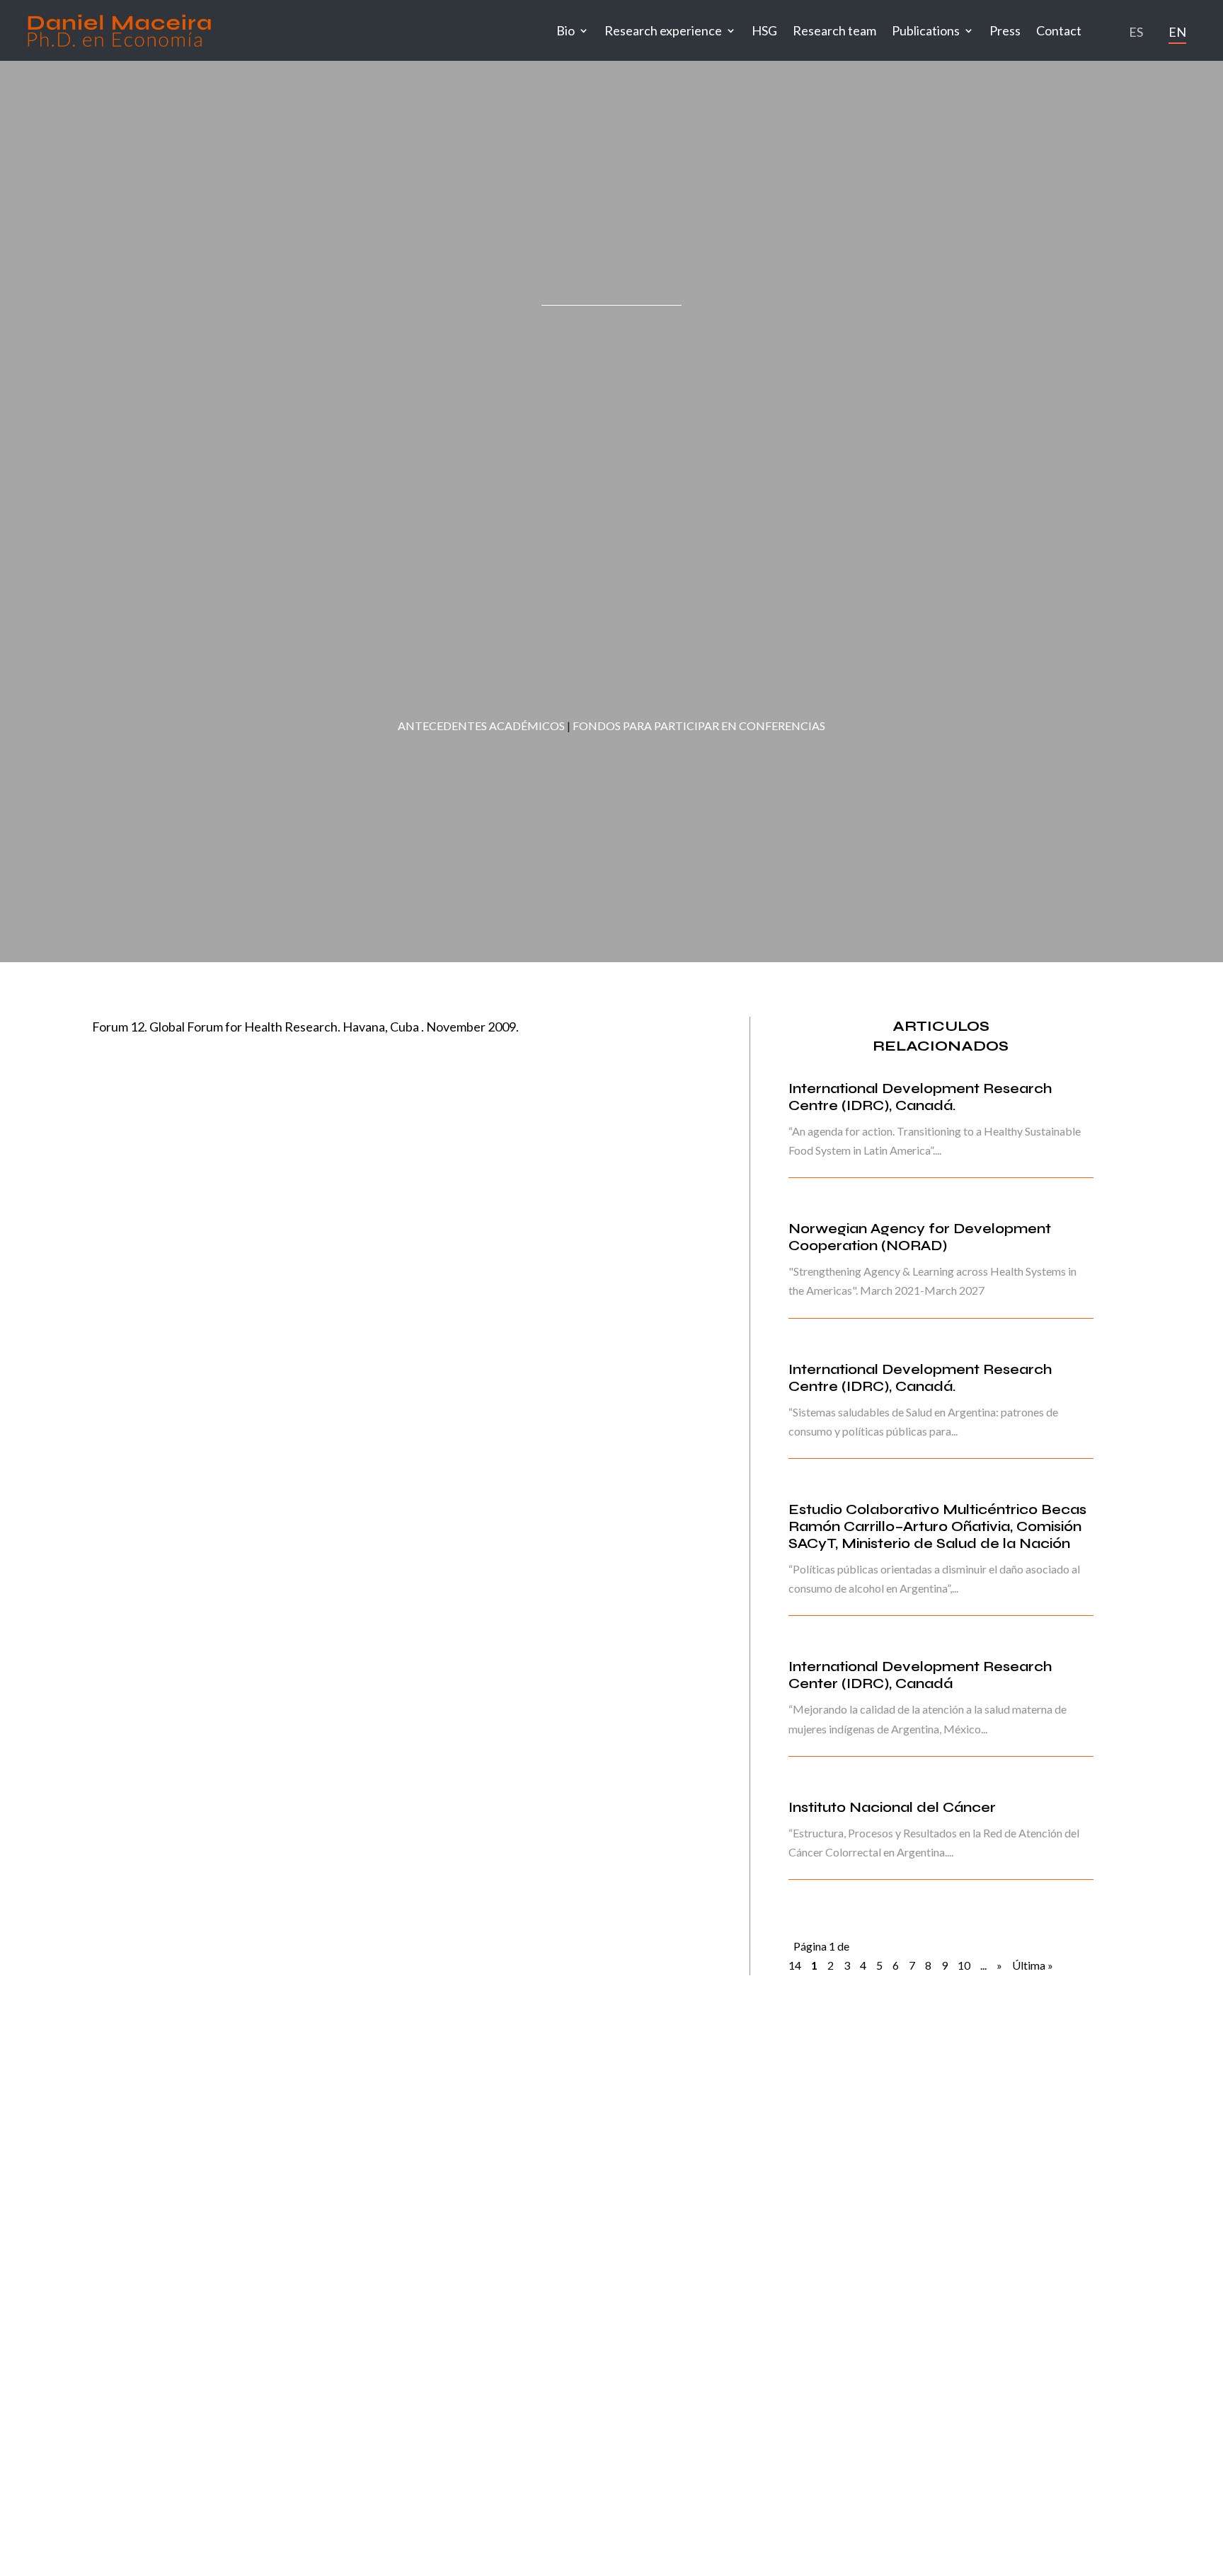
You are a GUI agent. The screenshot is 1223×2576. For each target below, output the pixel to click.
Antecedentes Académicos (481, 726)
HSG (764, 30)
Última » (1033, 1965)
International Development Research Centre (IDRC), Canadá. (920, 1097)
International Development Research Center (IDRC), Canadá (920, 1675)
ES (1136, 32)
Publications (926, 30)
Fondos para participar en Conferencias (699, 726)
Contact (1059, 30)
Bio (565, 30)
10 (964, 1965)
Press (1005, 30)
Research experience (663, 30)
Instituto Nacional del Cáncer (892, 1807)
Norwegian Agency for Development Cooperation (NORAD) (920, 1237)
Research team (834, 30)
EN (1177, 32)
